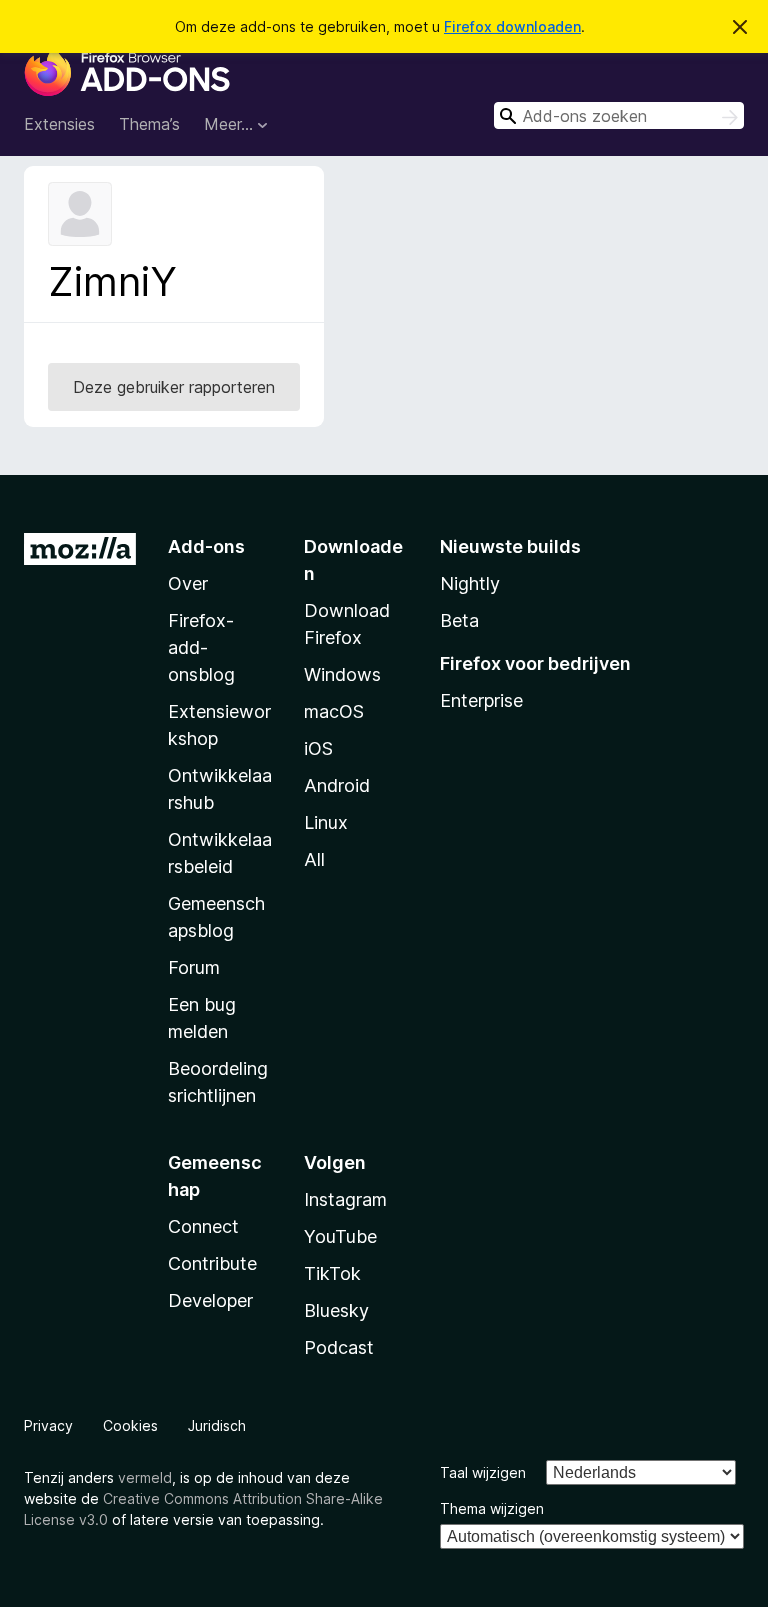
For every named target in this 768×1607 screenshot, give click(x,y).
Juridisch (217, 1425)
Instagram (345, 1199)
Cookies (130, 1425)
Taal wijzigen (483, 1472)
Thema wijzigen (492, 1508)
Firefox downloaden (512, 26)
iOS (318, 748)
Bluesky (336, 1310)
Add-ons (206, 546)
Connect (203, 1226)
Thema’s (149, 124)
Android (337, 785)
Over (188, 583)
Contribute (212, 1263)
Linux (326, 822)
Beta (459, 620)
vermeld (145, 1477)
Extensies (59, 124)
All (314, 859)
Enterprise (481, 700)
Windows (342, 674)
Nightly (470, 583)
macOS (334, 711)
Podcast (339, 1347)
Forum (194, 967)
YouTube (340, 1236)
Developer (210, 1300)
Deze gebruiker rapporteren (174, 387)
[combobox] (619, 115)
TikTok (332, 1273)
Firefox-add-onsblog (201, 647)
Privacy (48, 1425)
